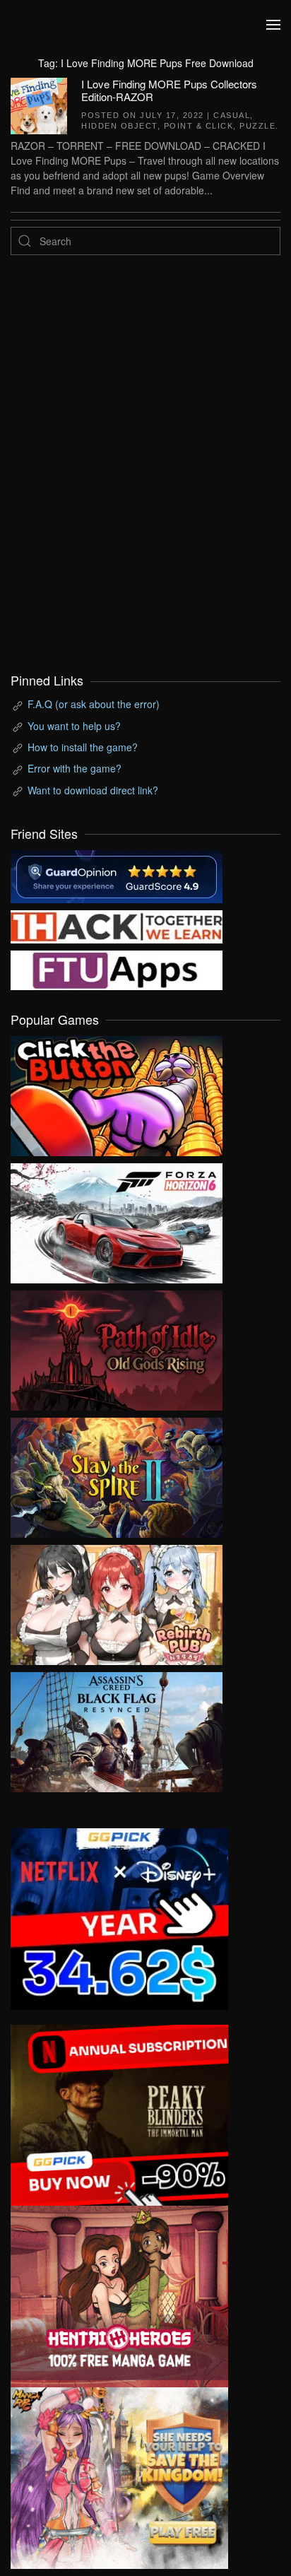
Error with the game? (75, 768)
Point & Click (199, 126)
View (117, 1093)
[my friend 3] (117, 925)
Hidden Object (119, 126)
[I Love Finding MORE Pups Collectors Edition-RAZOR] (39, 104)
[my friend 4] (117, 969)
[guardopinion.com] (117, 875)
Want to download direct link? (93, 790)
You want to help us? (74, 726)
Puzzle (257, 126)
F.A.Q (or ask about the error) (94, 704)
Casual (232, 115)
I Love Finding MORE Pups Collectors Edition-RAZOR (169, 90)
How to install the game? (83, 747)
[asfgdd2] (119, 2295)
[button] (273, 25)
